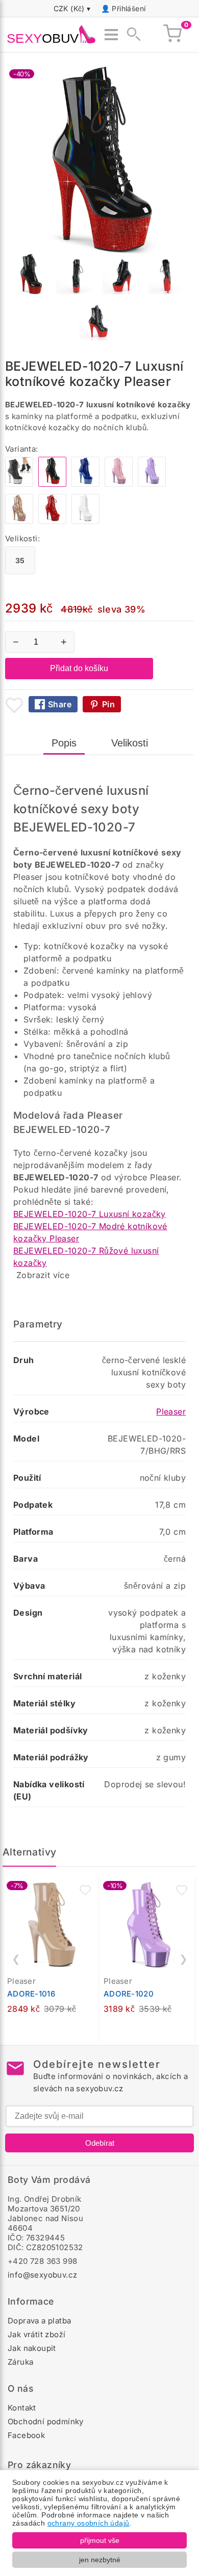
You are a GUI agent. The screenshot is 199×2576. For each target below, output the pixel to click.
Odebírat (100, 2143)
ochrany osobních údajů (89, 2523)
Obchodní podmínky (46, 2421)
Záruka (20, 2362)
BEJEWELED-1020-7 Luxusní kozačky (90, 1214)
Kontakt (22, 2408)
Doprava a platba (39, 2321)
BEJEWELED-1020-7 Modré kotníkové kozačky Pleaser (90, 1232)
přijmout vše (100, 2540)
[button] (85, 1890)
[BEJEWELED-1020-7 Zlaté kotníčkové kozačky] (19, 521)
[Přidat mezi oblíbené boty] (14, 705)
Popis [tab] (64, 743)
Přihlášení (129, 8)
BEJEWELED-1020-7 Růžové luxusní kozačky (86, 1257)
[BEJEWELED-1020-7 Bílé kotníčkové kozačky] (85, 521)
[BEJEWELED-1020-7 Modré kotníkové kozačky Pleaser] (85, 484)
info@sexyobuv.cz (42, 2275)
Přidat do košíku (79, 668)
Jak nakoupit (32, 2348)
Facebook (26, 2435)
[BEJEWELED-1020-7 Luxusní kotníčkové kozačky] (152, 484)
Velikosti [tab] (130, 743)
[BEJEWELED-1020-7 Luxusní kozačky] (19, 484)
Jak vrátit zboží (36, 2334)
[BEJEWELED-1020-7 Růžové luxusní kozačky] (119, 484)
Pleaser (171, 1411)
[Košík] (172, 35)
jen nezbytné (100, 2560)
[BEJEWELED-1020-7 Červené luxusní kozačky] (52, 521)
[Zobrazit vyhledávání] (131, 35)
